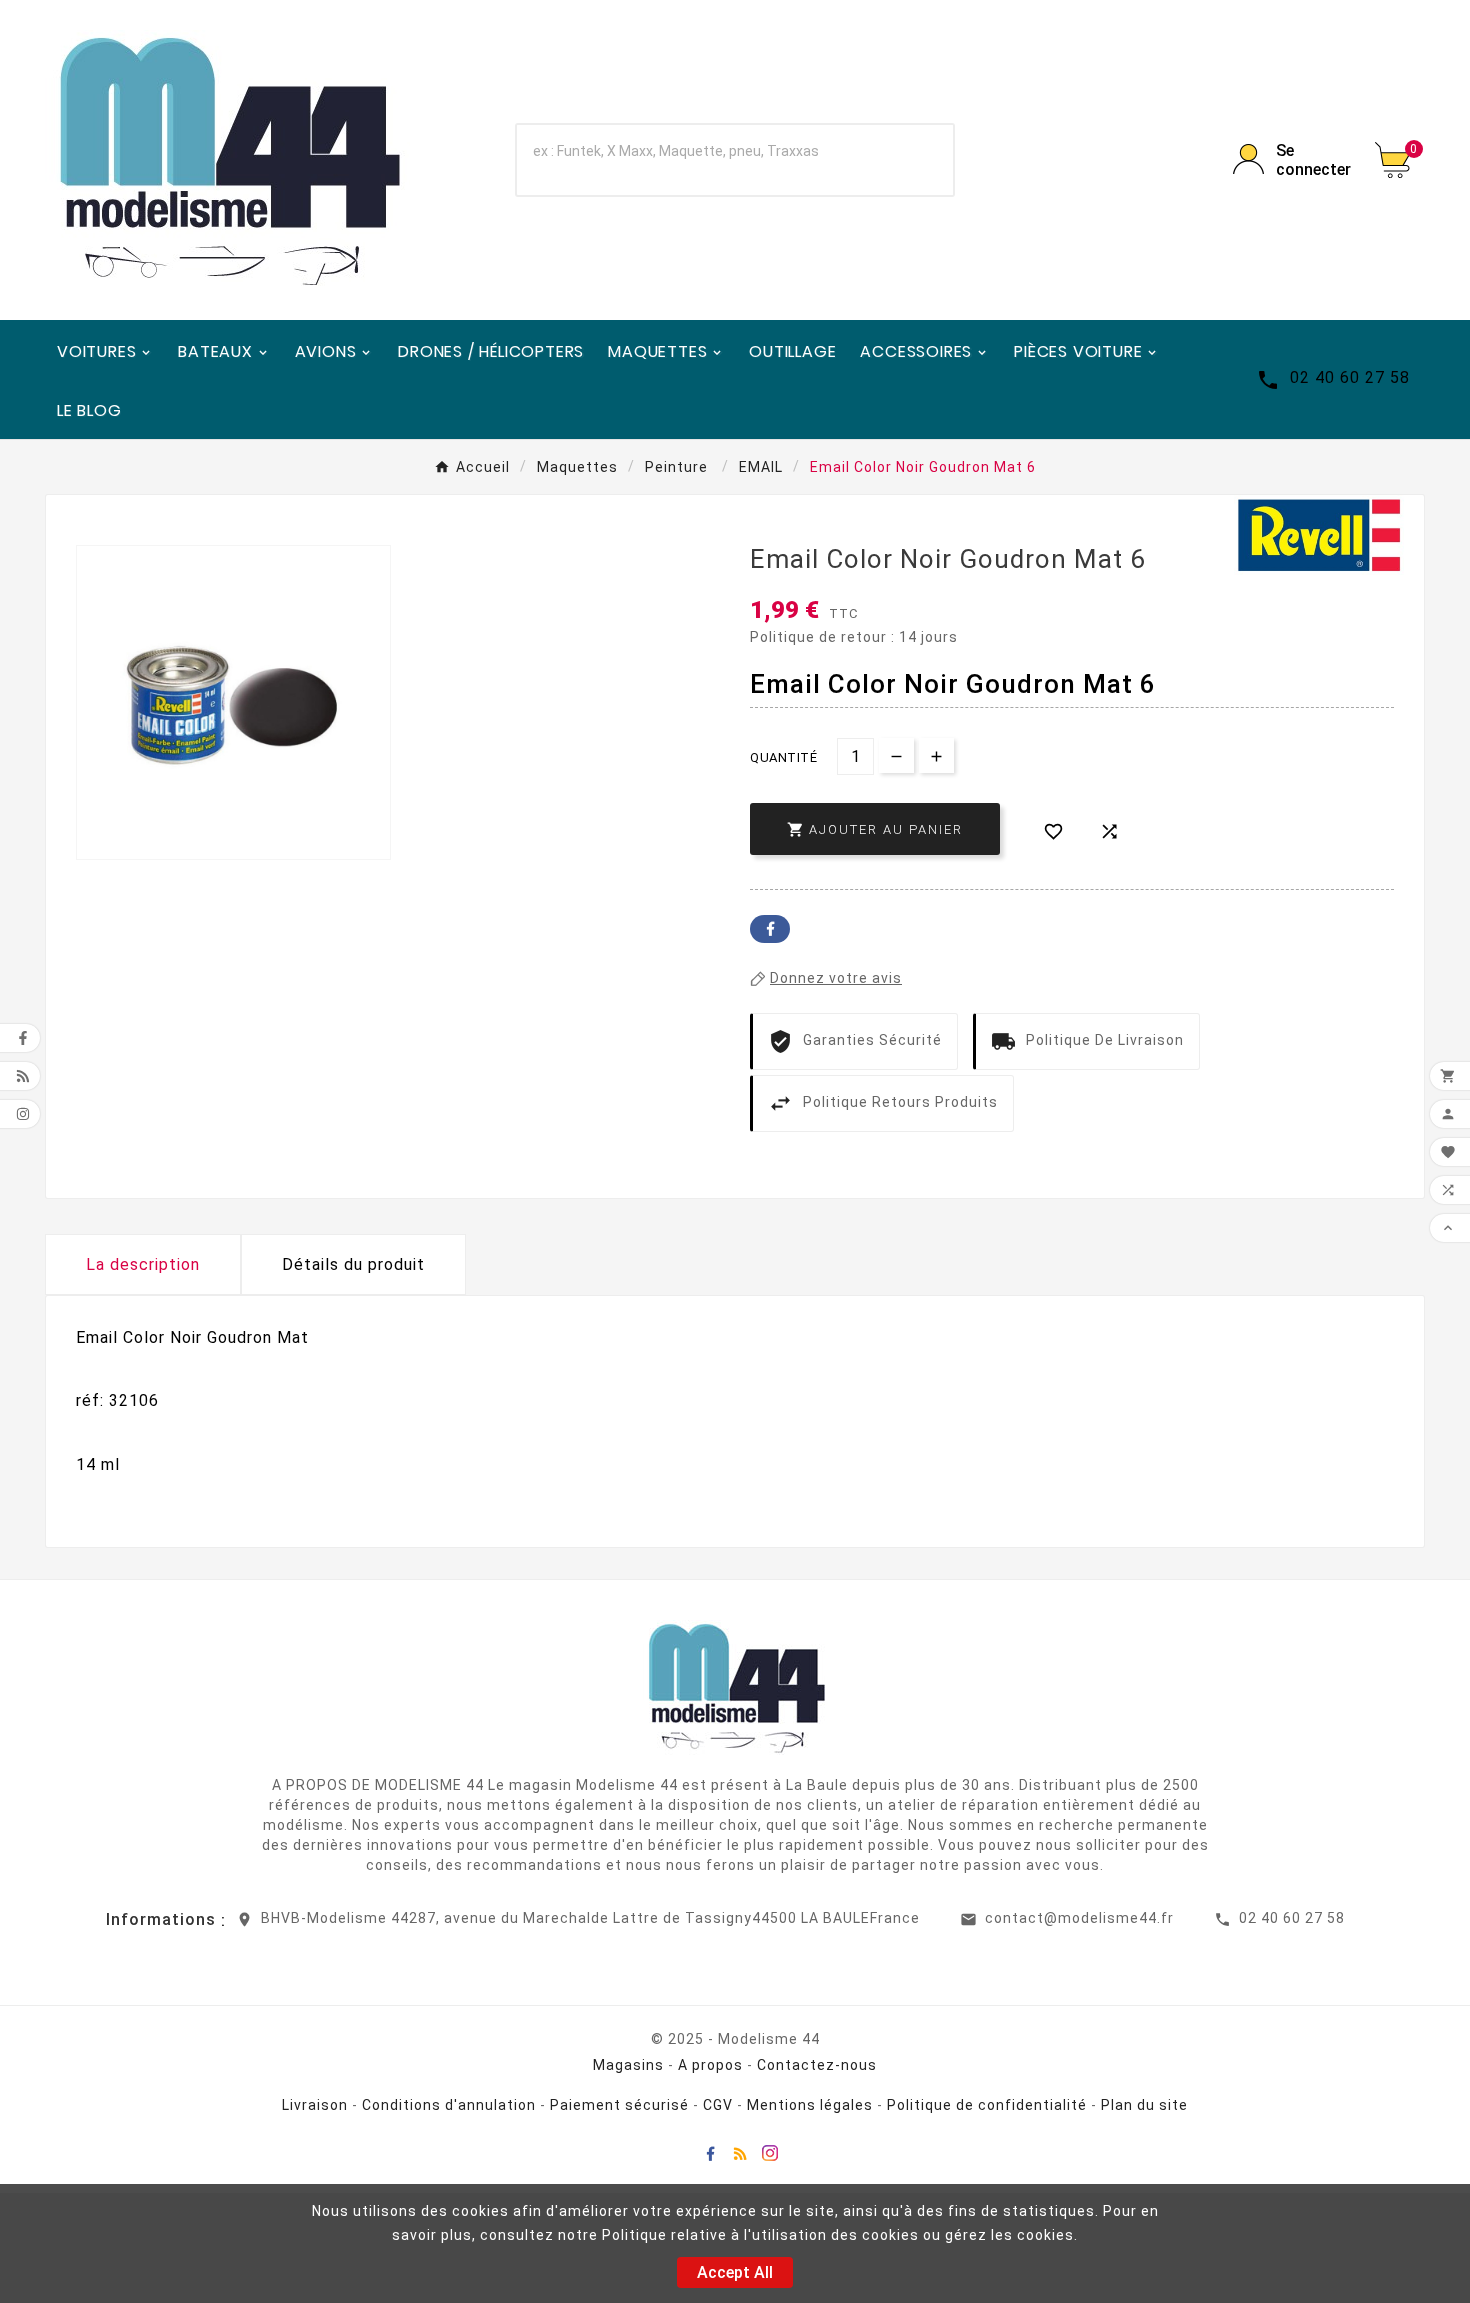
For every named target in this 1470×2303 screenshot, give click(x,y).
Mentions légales (810, 2105)
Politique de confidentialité (987, 2105)
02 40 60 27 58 (1292, 1918)
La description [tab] (143, 1264)
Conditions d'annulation (449, 2105)
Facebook (770, 929)
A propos (710, 2065)
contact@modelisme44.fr (1079, 1918)
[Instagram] (770, 2153)
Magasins (628, 2065)
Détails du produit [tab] (353, 1264)
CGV (718, 2105)
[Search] (912, 160)
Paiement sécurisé (619, 2105)
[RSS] (740, 2153)
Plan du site (1144, 2105)
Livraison (315, 2105)
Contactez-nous (817, 2065)
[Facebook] (710, 2153)
